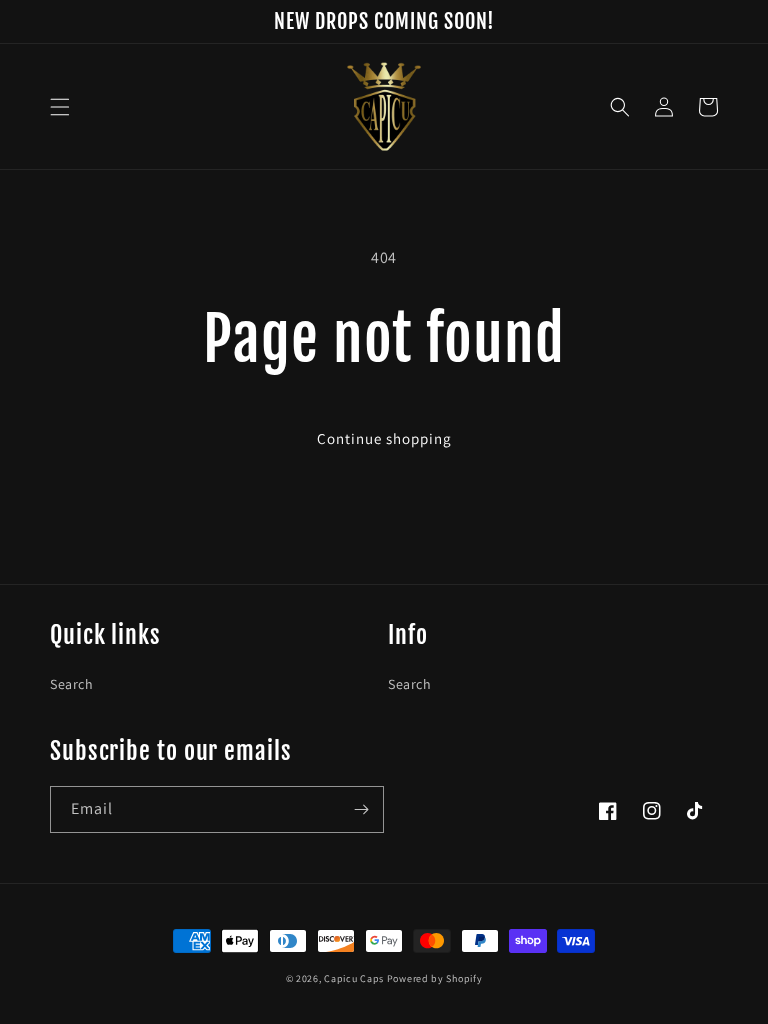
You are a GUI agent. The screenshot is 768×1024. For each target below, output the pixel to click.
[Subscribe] (361, 809)
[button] (60, 107)
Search (72, 684)
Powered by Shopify (435, 978)
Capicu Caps (354, 978)
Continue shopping (384, 438)
